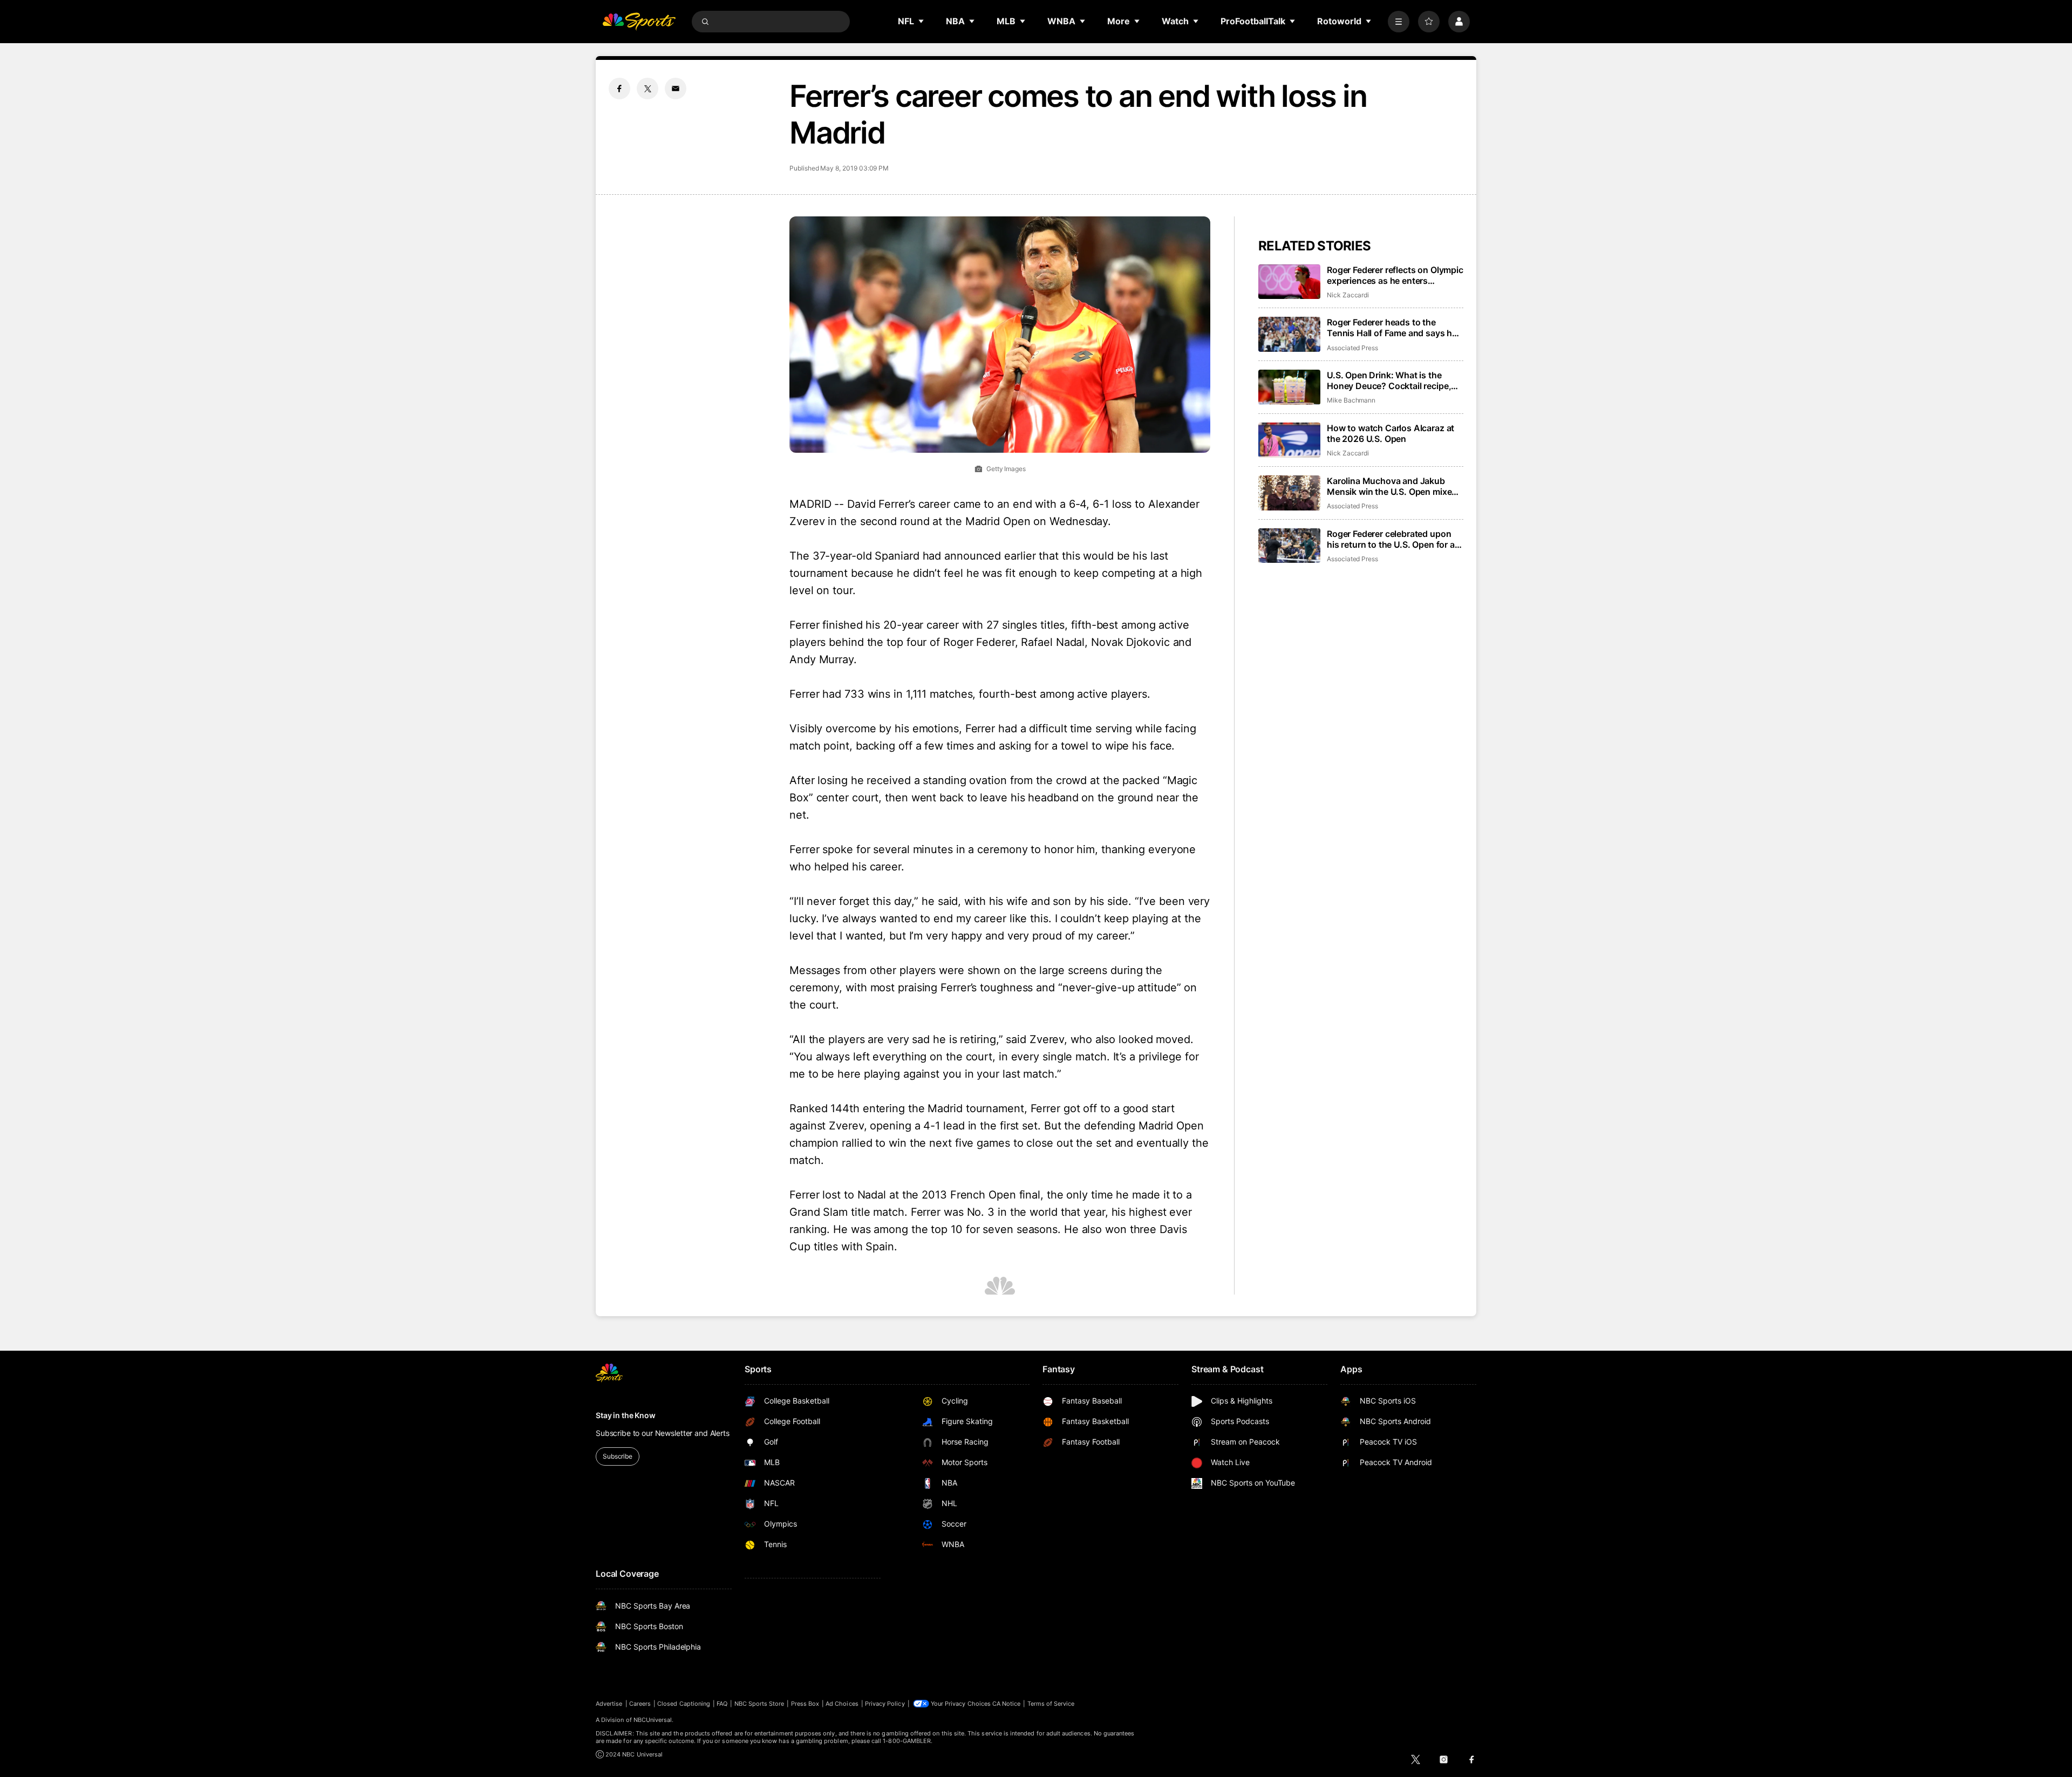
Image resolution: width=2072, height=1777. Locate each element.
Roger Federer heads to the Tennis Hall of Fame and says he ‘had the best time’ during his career (1392, 328)
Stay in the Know (626, 1415)
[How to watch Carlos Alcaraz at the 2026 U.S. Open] (1289, 440)
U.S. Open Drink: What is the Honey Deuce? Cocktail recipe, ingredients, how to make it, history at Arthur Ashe (1389, 380)
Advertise (609, 1704)
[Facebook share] (619, 88)
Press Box (805, 1704)
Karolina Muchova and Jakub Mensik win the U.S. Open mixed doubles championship (1392, 486)
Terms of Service (1051, 1704)
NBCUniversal (653, 1720)
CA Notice (1007, 1704)
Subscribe (618, 1456)
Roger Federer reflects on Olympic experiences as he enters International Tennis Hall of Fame (1395, 275)
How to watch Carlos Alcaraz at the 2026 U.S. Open (1391, 433)
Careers (640, 1704)
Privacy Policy (885, 1704)
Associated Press (1352, 348)
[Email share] (676, 88)
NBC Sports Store (759, 1704)
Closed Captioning (684, 1704)
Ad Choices (842, 1704)
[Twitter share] (647, 88)
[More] (1399, 22)
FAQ (722, 1704)
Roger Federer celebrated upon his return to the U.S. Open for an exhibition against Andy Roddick (1393, 539)
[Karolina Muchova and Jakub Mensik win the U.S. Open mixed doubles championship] (1289, 493)
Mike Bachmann (1351, 400)
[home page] (639, 22)
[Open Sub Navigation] (922, 21)
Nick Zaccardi (1348, 295)
